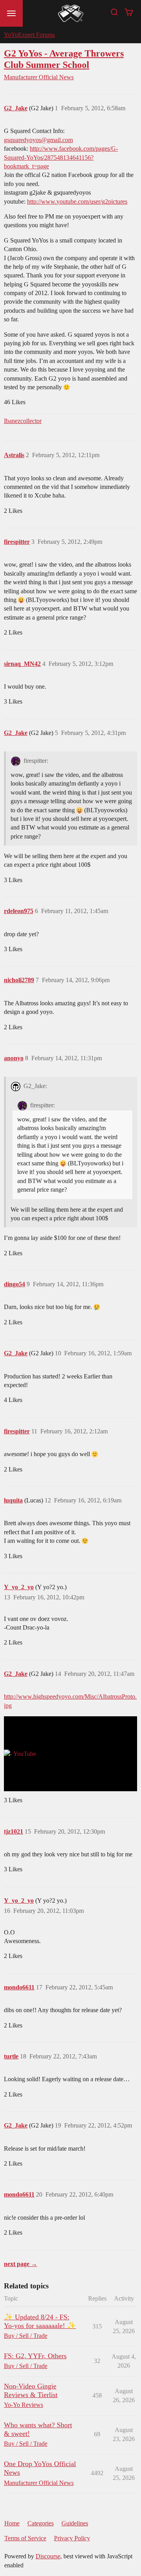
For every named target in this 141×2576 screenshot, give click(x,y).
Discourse (48, 2556)
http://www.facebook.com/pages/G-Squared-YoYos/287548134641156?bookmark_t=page (61, 157)
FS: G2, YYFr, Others (35, 2356)
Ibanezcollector (23, 421)
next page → (21, 2264)
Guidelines (75, 2523)
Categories (41, 2523)
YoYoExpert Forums (29, 35)
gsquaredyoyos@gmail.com (38, 140)
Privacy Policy (72, 2538)
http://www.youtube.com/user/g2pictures (77, 201)
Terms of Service (25, 2538)
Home (12, 2523)
